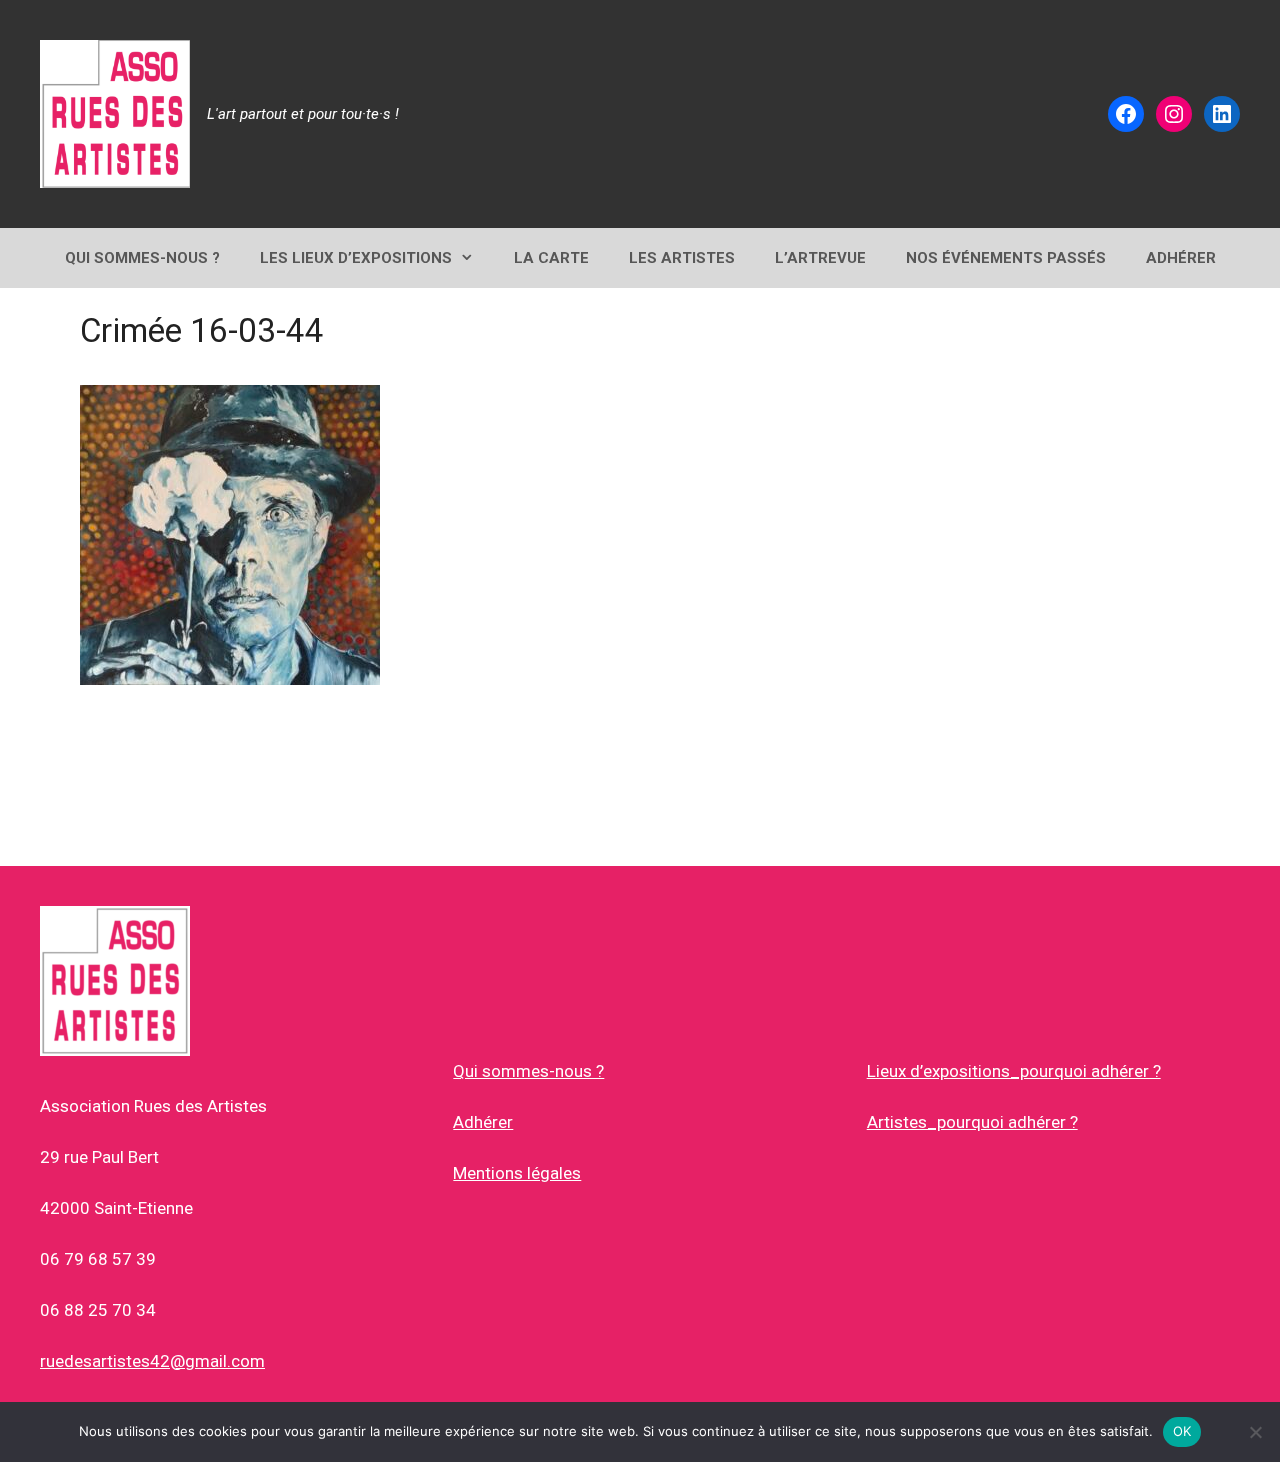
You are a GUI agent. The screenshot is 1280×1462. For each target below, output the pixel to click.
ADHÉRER (1181, 258)
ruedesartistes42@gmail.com (152, 1361)
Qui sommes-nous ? (528, 1071)
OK (1182, 1431)
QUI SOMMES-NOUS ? (142, 258)
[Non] (1255, 1432)
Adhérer (483, 1122)
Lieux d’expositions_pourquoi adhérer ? (1014, 1071)
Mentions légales (517, 1173)
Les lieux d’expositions (356, 258)
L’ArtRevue (820, 258)
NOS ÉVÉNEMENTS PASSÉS (1006, 258)
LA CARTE (551, 258)
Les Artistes (682, 258)
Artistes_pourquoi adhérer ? (972, 1122)
